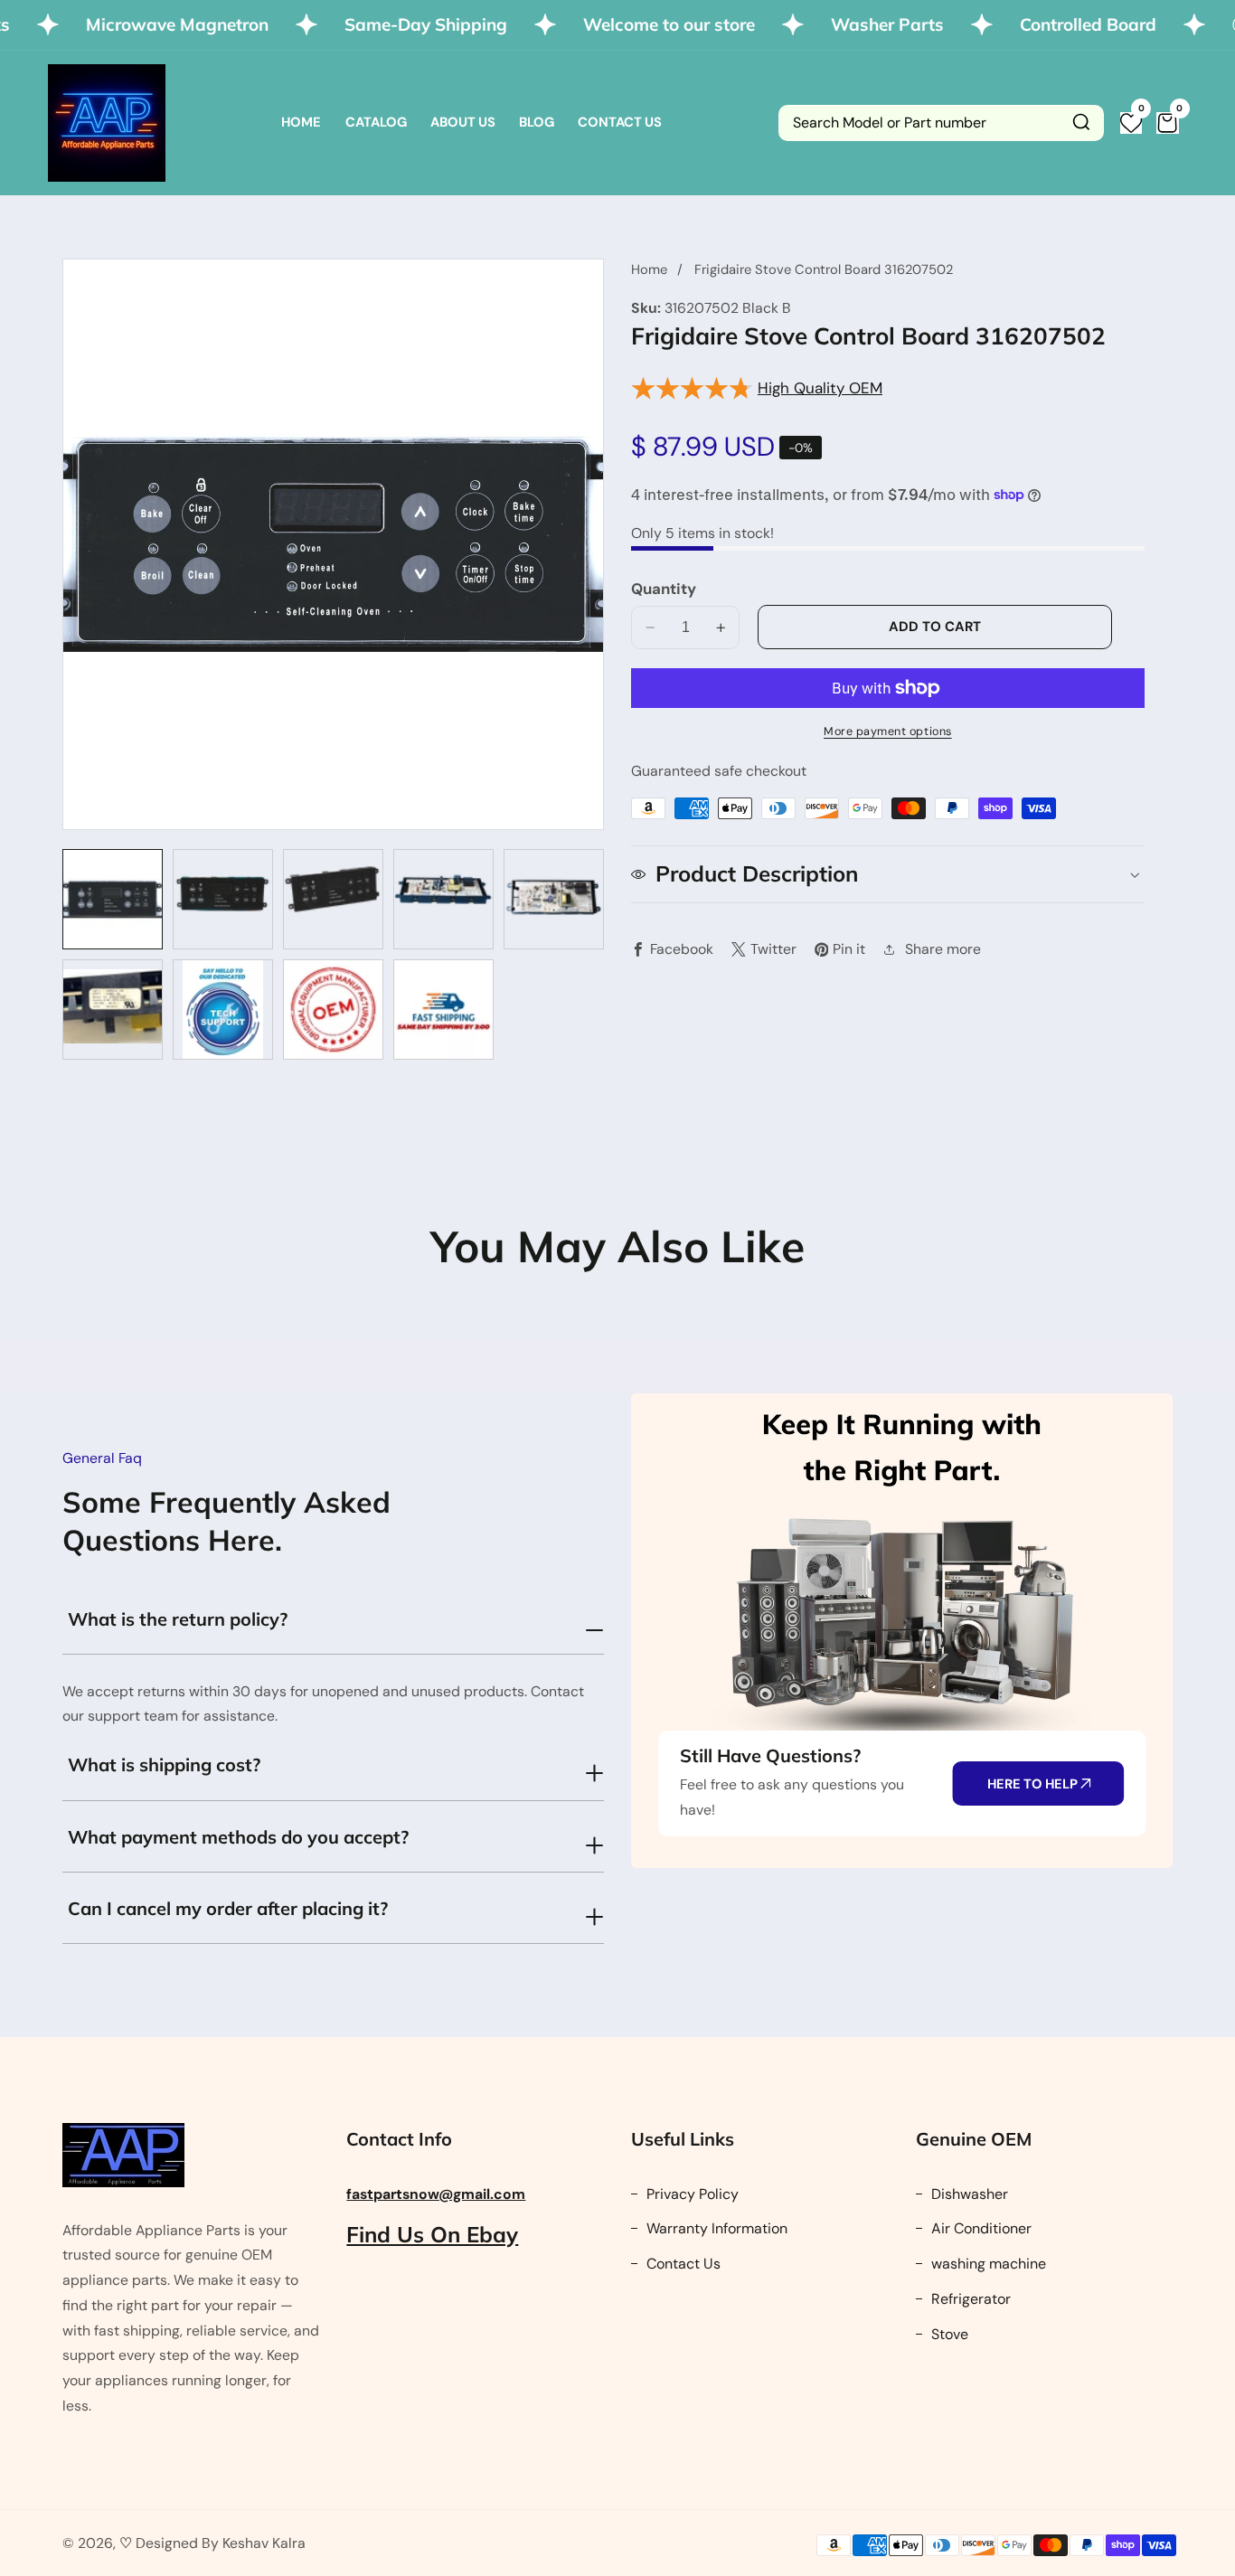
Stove (948, 2334)
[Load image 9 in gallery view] (443, 1010)
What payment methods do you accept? (238, 1837)
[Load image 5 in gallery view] (554, 899)
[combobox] (941, 123)
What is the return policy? (178, 1619)
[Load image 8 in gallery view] (333, 1010)
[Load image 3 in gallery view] (333, 899)
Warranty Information (715, 2228)
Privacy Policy (691, 2194)
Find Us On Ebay (432, 2234)
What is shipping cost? (164, 1765)
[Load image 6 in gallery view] (113, 1010)
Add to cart (935, 627)
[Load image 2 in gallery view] (223, 899)
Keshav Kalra (264, 2543)
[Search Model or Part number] (1081, 123)
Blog (537, 122)
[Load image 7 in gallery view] (223, 1010)
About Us (463, 122)
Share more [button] (943, 949)
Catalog (376, 122)
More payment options (888, 731)
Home (301, 122)
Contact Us (620, 122)
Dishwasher (968, 2194)
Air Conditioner (980, 2228)
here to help (1034, 1784)
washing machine (987, 2264)
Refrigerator (969, 2299)
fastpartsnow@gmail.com (436, 2194)
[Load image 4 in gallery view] (443, 899)
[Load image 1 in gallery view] (113, 899)
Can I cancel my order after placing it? (228, 1908)
